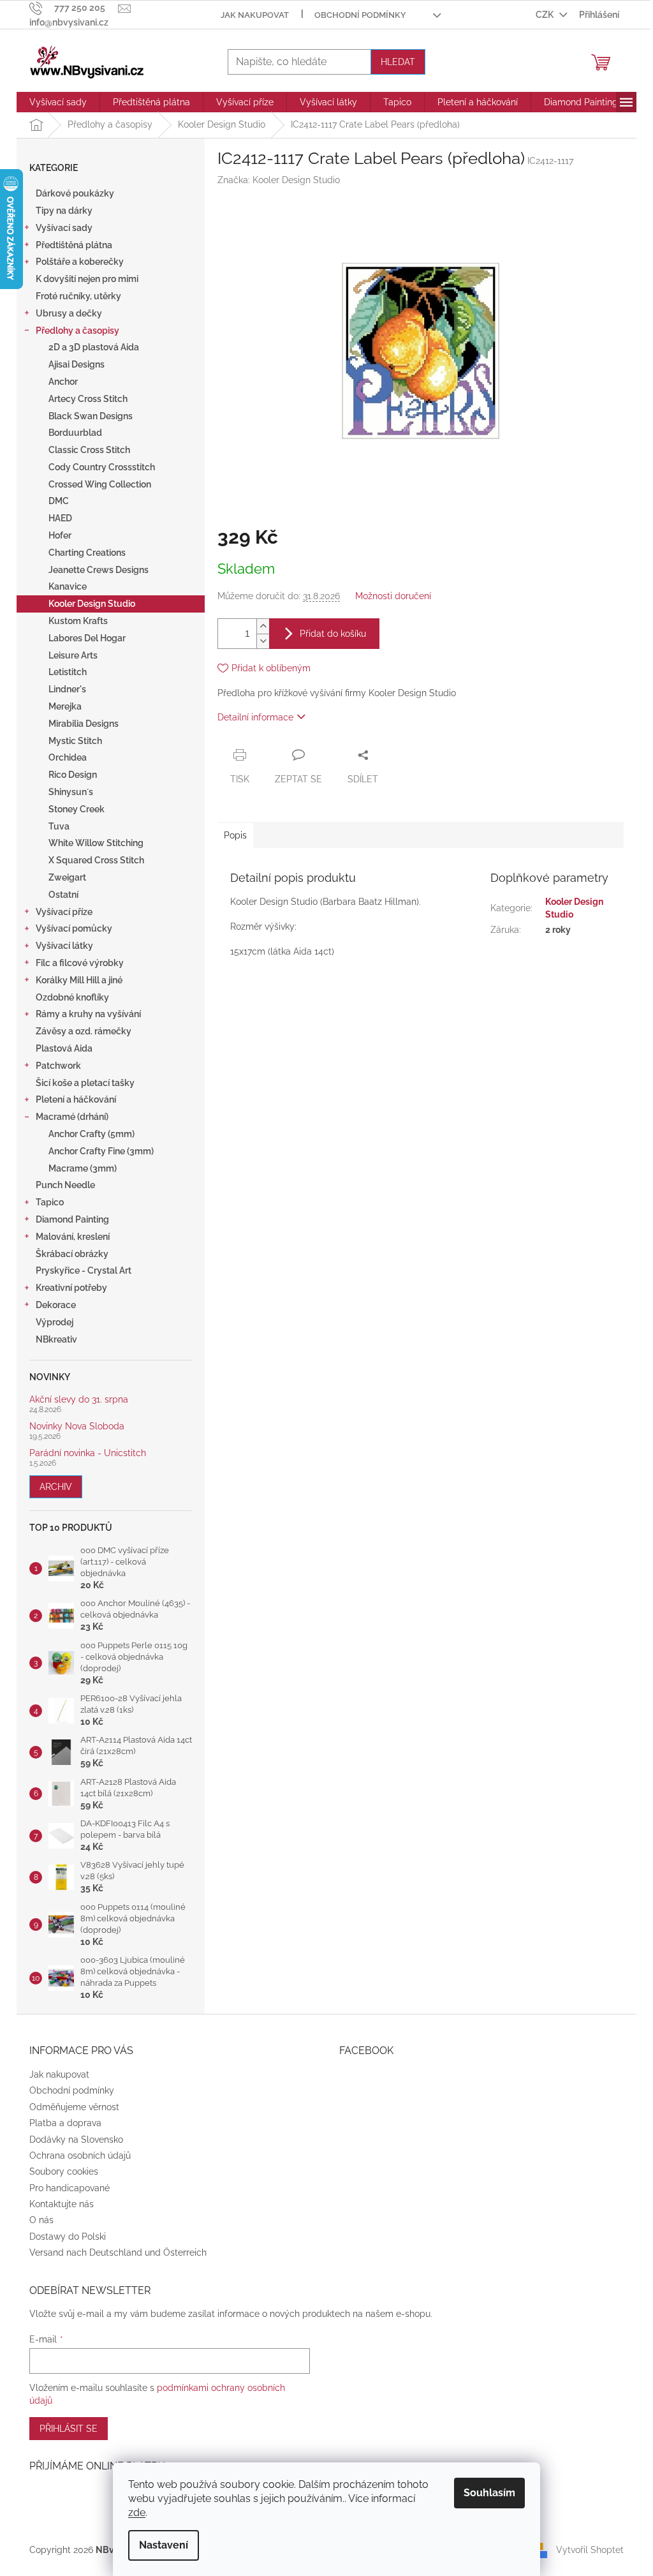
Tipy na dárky (64, 211)
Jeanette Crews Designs (99, 570)
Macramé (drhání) (72, 1117)
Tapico (50, 1202)
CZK (546, 15)
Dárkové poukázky (75, 193)
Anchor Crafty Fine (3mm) (101, 1151)
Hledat (398, 62)
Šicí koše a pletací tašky (85, 1083)
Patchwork (58, 1066)
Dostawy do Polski (68, 2237)
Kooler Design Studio (92, 604)
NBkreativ (56, 1339)
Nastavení (164, 2545)
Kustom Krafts (78, 621)
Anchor (63, 382)
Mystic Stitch (75, 741)
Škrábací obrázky (72, 1254)
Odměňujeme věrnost (74, 2107)
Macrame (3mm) (83, 1168)
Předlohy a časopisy (77, 331)
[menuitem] (58, 102)
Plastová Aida (64, 1048)
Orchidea (68, 757)
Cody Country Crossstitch (102, 467)
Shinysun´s (71, 792)
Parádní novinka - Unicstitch (88, 1453)
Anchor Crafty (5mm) (92, 1134)
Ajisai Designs (77, 364)
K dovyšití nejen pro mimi (87, 279)
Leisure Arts (73, 655)
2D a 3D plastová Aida (94, 347)
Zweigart (67, 877)
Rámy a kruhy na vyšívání (88, 1014)
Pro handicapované (70, 2188)
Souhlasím (489, 2493)
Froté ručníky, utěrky (78, 296)
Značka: (279, 180)
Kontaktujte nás (62, 2204)
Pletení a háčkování (76, 1099)
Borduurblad (75, 433)
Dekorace (56, 1305)
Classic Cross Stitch (89, 450)
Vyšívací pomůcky (74, 928)
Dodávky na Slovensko (76, 2140)
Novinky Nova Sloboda (77, 1426)
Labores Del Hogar (87, 638)
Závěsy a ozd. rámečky (84, 1031)
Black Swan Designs (91, 416)
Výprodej (55, 1322)
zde (137, 2513)
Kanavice (68, 586)
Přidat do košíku (333, 634)
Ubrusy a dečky (69, 313)
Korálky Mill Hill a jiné (79, 980)
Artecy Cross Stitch (88, 399)
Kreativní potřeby (71, 1288)
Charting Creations (87, 553)
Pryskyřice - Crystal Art (84, 1270)
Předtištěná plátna (74, 245)
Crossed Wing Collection (100, 484)
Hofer (60, 535)
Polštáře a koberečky (80, 262)
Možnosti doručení (393, 596)
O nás (41, 2220)
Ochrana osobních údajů (80, 2155)
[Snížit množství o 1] (263, 641)
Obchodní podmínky (360, 15)
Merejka (65, 706)
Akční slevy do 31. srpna (79, 1400)
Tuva (59, 826)
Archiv (56, 1487)
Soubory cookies (64, 2171)
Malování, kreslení (73, 1237)
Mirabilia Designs (84, 724)
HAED (60, 518)
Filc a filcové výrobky (80, 963)
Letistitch (68, 672)
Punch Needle (65, 1185)
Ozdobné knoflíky (72, 997)
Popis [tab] (235, 835)
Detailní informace (255, 717)
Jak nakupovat (255, 15)
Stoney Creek (77, 809)
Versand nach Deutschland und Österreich (118, 2252)
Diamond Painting (72, 1219)
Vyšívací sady (64, 228)
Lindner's (67, 689)
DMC (59, 501)
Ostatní (63, 895)
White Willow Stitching (96, 843)
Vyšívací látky (64, 946)
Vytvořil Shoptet (590, 2549)
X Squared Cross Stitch (96, 860)
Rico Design (73, 775)
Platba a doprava (65, 2123)
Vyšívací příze (64, 912)
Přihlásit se (69, 2429)
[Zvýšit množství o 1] (263, 626)
